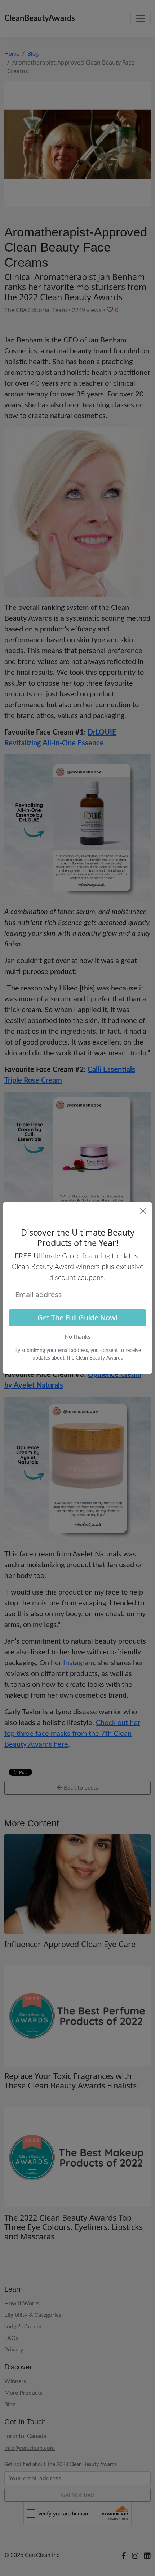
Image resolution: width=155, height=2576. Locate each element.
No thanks (77, 1337)
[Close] (143, 1211)
